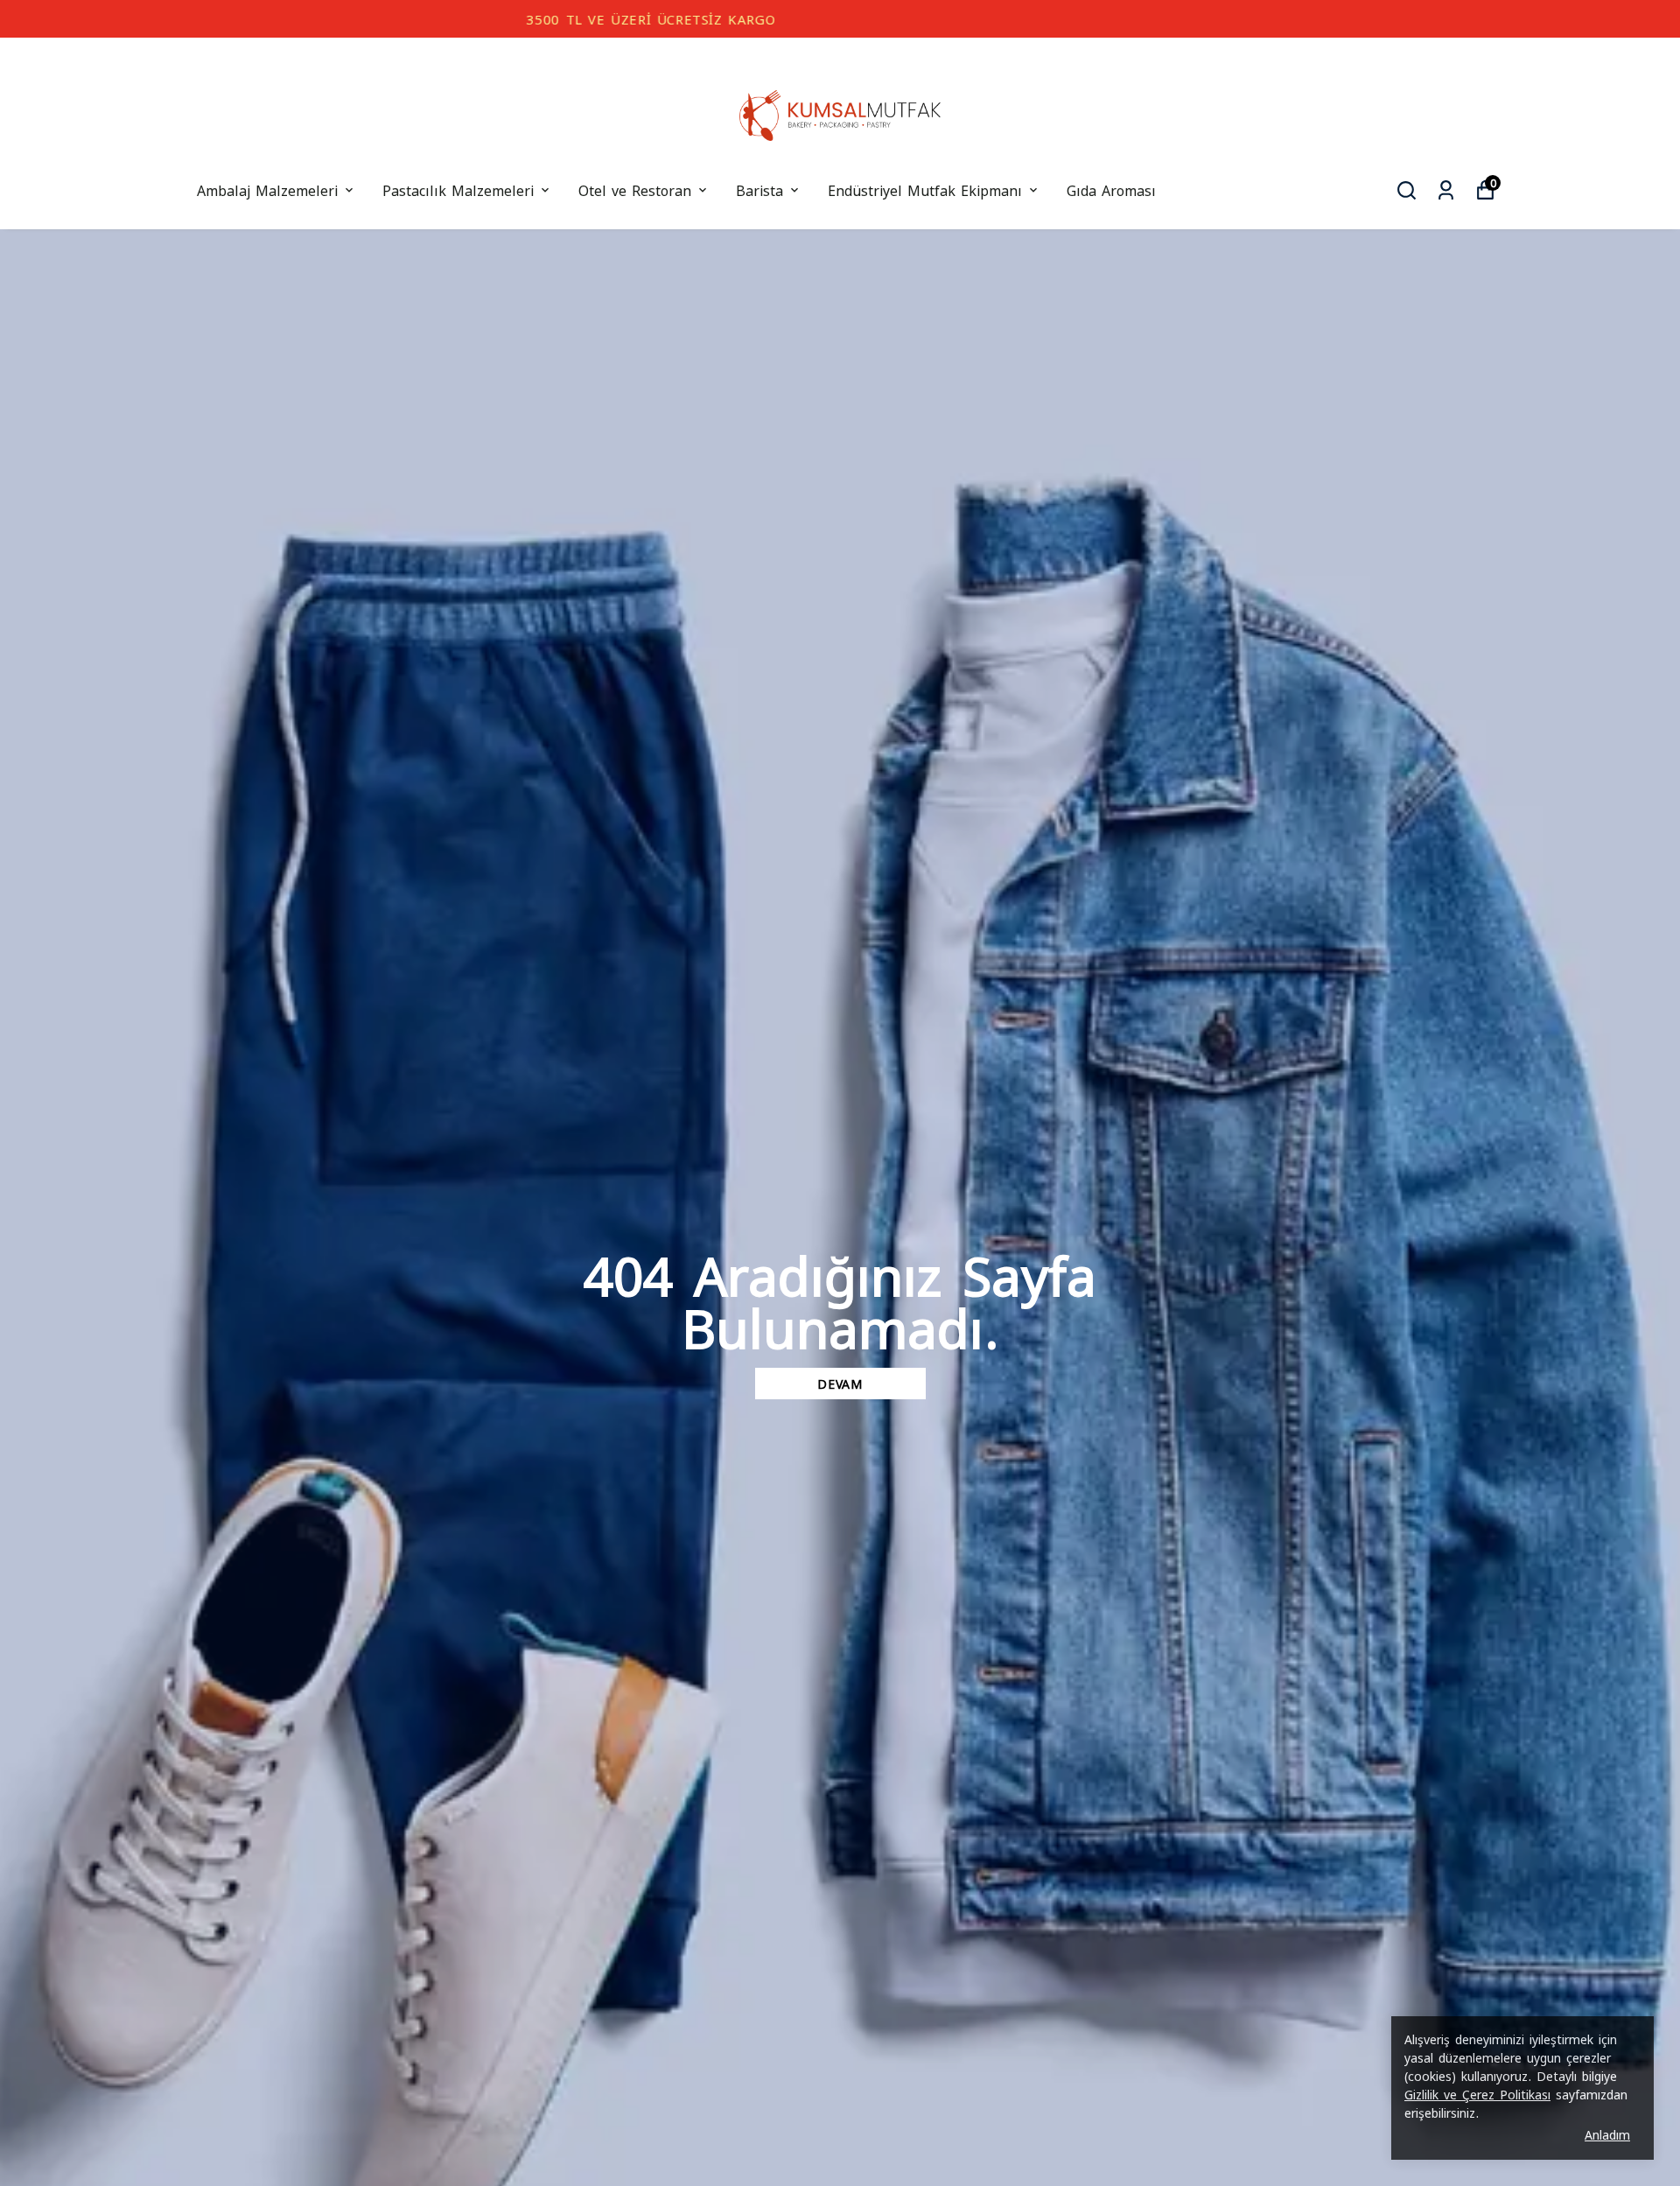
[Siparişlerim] (1446, 190)
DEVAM (840, 1383)
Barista (759, 189)
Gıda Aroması (1111, 189)
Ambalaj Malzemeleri (267, 189)
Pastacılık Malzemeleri (458, 189)
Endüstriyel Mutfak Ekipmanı (925, 189)
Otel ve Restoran (635, 189)
